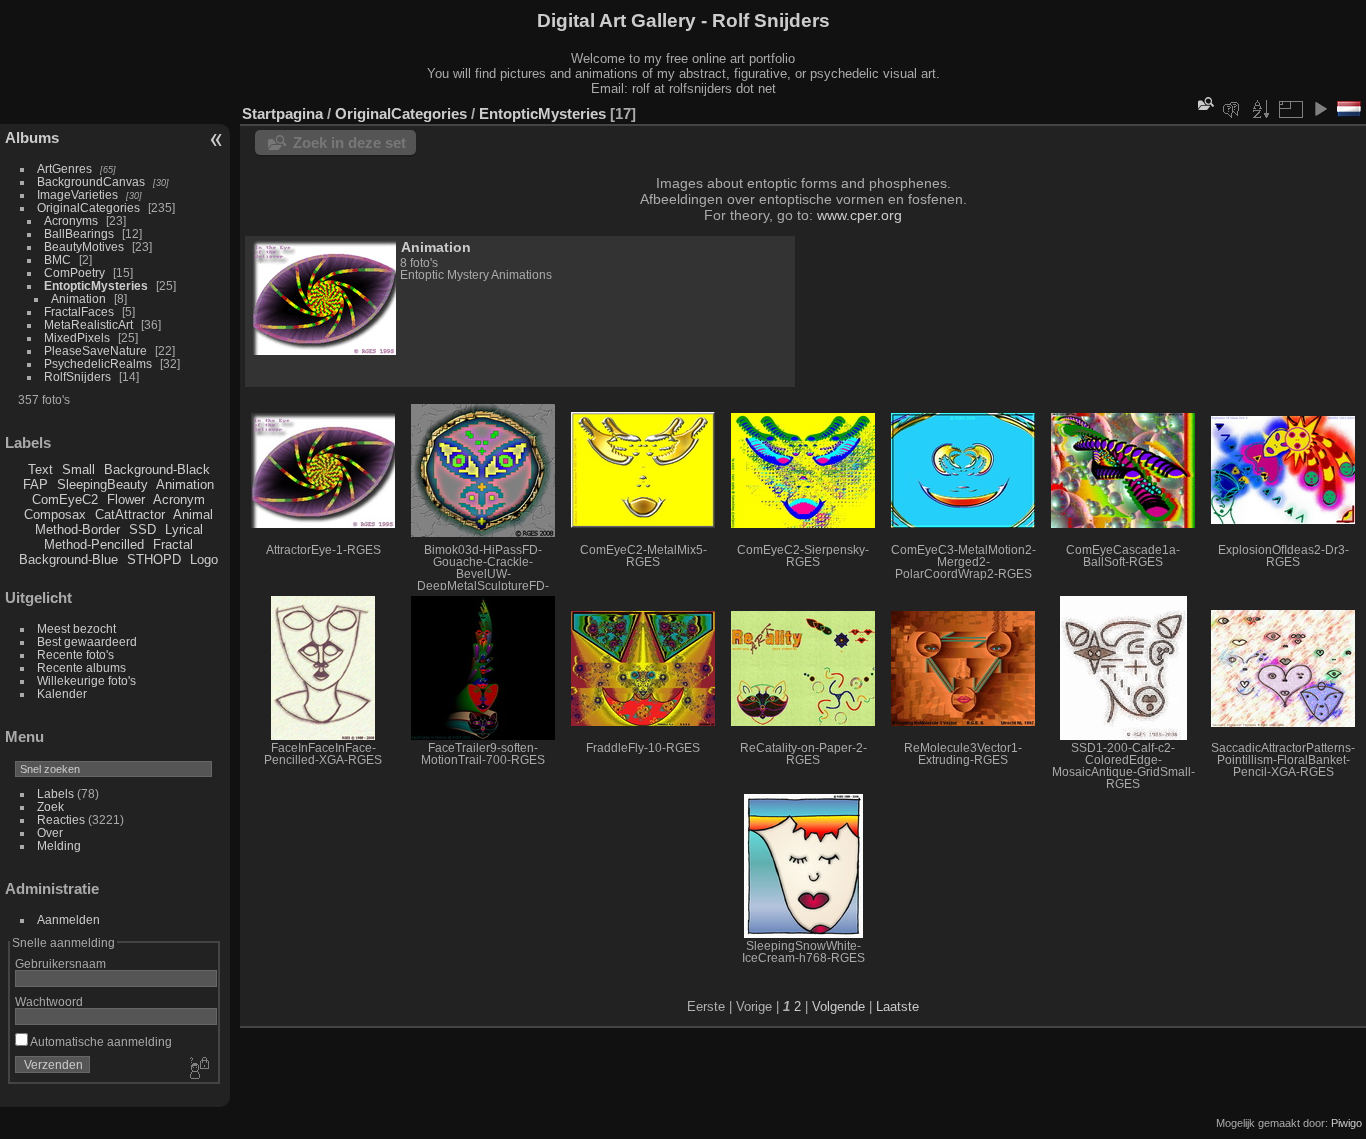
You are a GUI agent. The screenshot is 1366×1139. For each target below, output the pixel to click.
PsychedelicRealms (98, 363)
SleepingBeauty (102, 484)
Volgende (838, 1006)
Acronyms (71, 220)
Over (50, 832)
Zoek (50, 806)
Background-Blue (68, 559)
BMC (57, 259)
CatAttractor (130, 514)
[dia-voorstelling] (1320, 109)
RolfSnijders (77, 376)
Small (78, 469)
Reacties (61, 819)
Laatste (897, 1006)
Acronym (179, 499)
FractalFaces (79, 311)
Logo (204, 559)
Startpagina (282, 113)
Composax (55, 514)
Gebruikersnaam (60, 963)
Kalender (62, 693)
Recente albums (81, 667)
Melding (59, 845)
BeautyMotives (84, 246)
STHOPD (154, 559)
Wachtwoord (49, 1001)
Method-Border (77, 529)
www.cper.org (859, 215)
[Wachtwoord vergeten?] (198, 1069)
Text (40, 469)
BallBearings (79, 233)
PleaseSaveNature (95, 350)
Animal (193, 514)
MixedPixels (77, 337)
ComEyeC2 (65, 499)
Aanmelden (68, 919)
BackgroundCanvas (91, 181)
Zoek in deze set (349, 142)
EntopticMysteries (96, 285)
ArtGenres (64, 168)
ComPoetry (74, 272)
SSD (142, 529)
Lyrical (184, 529)
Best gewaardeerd (87, 641)
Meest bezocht (76, 628)
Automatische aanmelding (100, 1041)
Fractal (173, 544)
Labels (55, 793)
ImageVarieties (77, 194)
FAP (35, 484)
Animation (78, 298)
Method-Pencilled (94, 544)
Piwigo (1346, 1123)
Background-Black (157, 469)
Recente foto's (75, 654)
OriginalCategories (88, 207)
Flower (126, 499)
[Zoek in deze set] (1204, 103)
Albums (32, 137)
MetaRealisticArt (88, 324)
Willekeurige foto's (86, 680)
